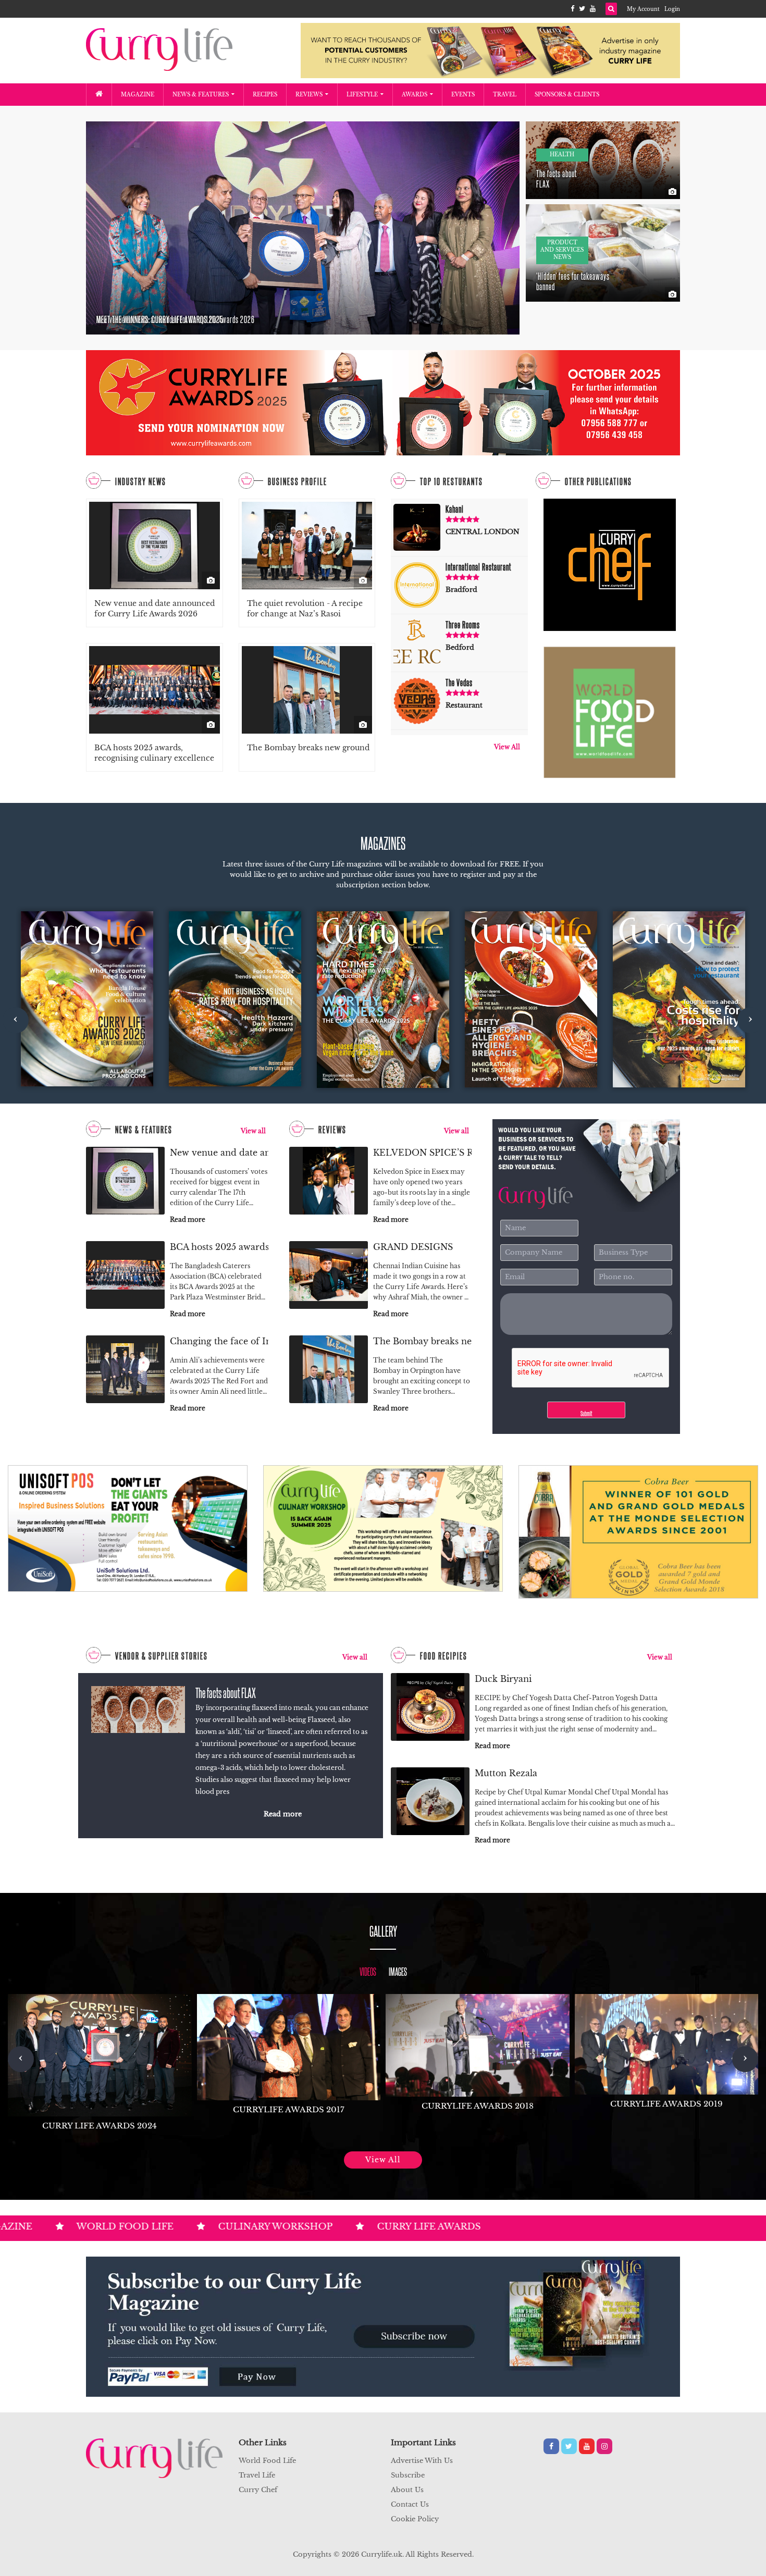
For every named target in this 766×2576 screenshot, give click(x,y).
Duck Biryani (503, 1679)
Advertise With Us (422, 2461)
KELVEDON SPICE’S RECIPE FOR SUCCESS (422, 1153)
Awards (415, 95)
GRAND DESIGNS (413, 1247)
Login (672, 9)
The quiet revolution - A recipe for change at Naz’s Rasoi (305, 609)
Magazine (138, 95)
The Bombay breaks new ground (308, 748)
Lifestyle (362, 95)
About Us (407, 2490)
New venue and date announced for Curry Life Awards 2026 (155, 609)
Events (463, 95)
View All (507, 747)
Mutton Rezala (506, 1773)
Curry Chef (258, 2490)
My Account (643, 9)
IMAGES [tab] (398, 1971)
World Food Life (267, 2461)
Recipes (265, 95)
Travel (505, 95)
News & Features (201, 95)
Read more (188, 1219)
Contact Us (410, 2504)
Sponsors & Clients (567, 95)
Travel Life (257, 2475)
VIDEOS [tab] (368, 1971)
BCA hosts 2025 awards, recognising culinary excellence (154, 753)
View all (253, 1131)
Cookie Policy (415, 2519)
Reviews (309, 95)
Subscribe (408, 2475)
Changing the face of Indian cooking (219, 1341)
